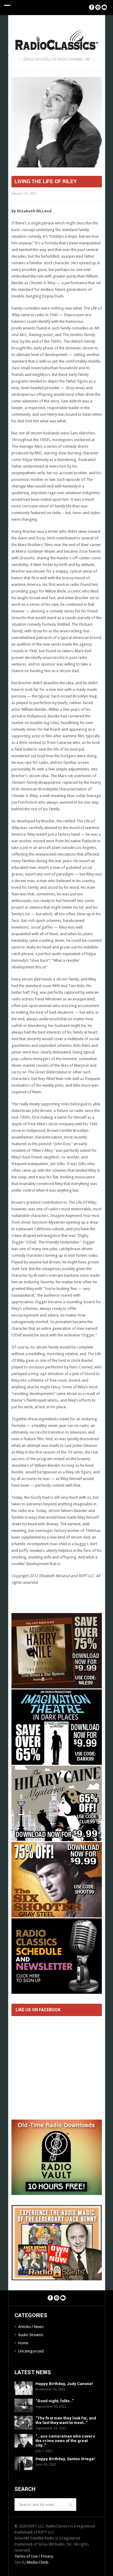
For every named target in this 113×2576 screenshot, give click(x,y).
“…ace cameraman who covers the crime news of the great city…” (65, 2441)
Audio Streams (31, 2335)
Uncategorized (31, 2351)
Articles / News (31, 2327)
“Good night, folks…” (55, 2401)
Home (23, 2343)
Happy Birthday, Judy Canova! (64, 2384)
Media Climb (38, 2562)
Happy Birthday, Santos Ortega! (65, 2459)
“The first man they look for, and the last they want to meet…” (66, 2420)
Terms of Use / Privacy (34, 2556)
